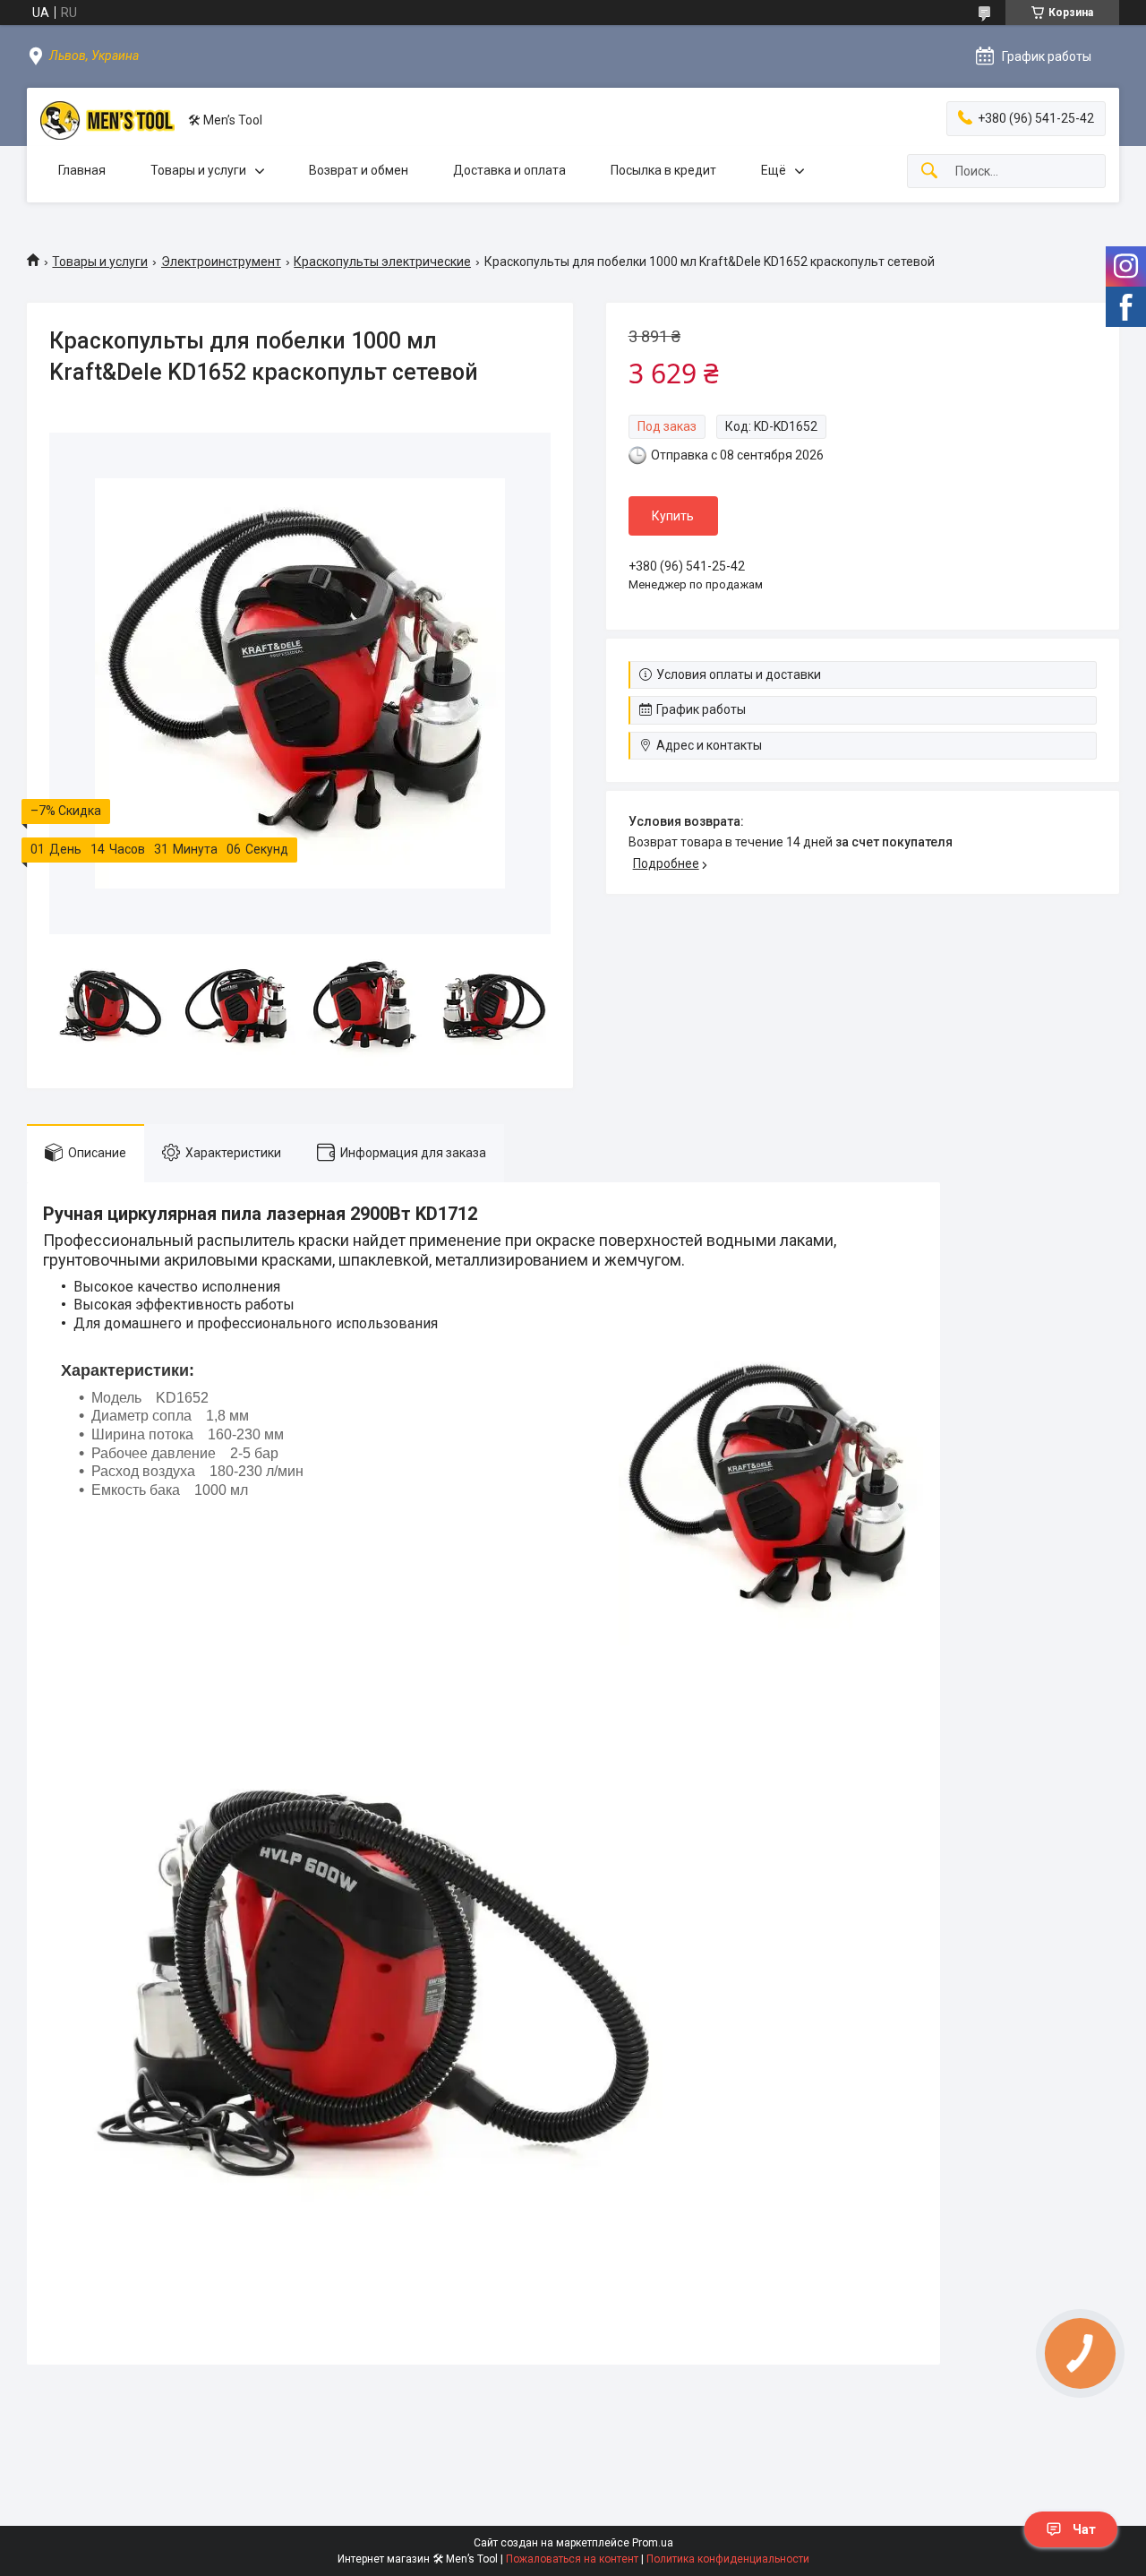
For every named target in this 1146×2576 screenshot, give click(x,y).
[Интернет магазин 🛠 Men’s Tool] (107, 120)
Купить (673, 516)
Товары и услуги (198, 170)
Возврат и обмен (359, 170)
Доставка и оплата (509, 170)
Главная (82, 170)
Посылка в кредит (663, 170)
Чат (1084, 2529)
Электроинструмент (221, 262)
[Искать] (929, 172)
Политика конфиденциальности (728, 2559)
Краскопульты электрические (382, 262)
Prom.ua (653, 2543)
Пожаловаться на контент (572, 2559)
